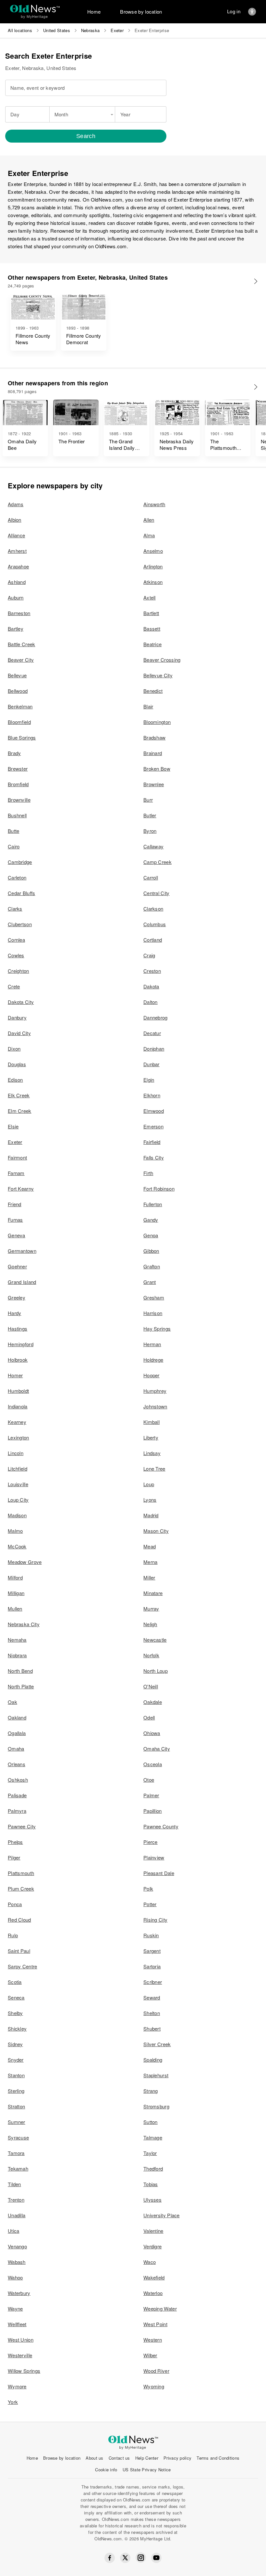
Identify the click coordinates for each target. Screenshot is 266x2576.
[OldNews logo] (35, 9)
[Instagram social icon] (141, 2558)
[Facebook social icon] (110, 2558)
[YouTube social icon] (156, 2558)
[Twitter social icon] (125, 2558)
